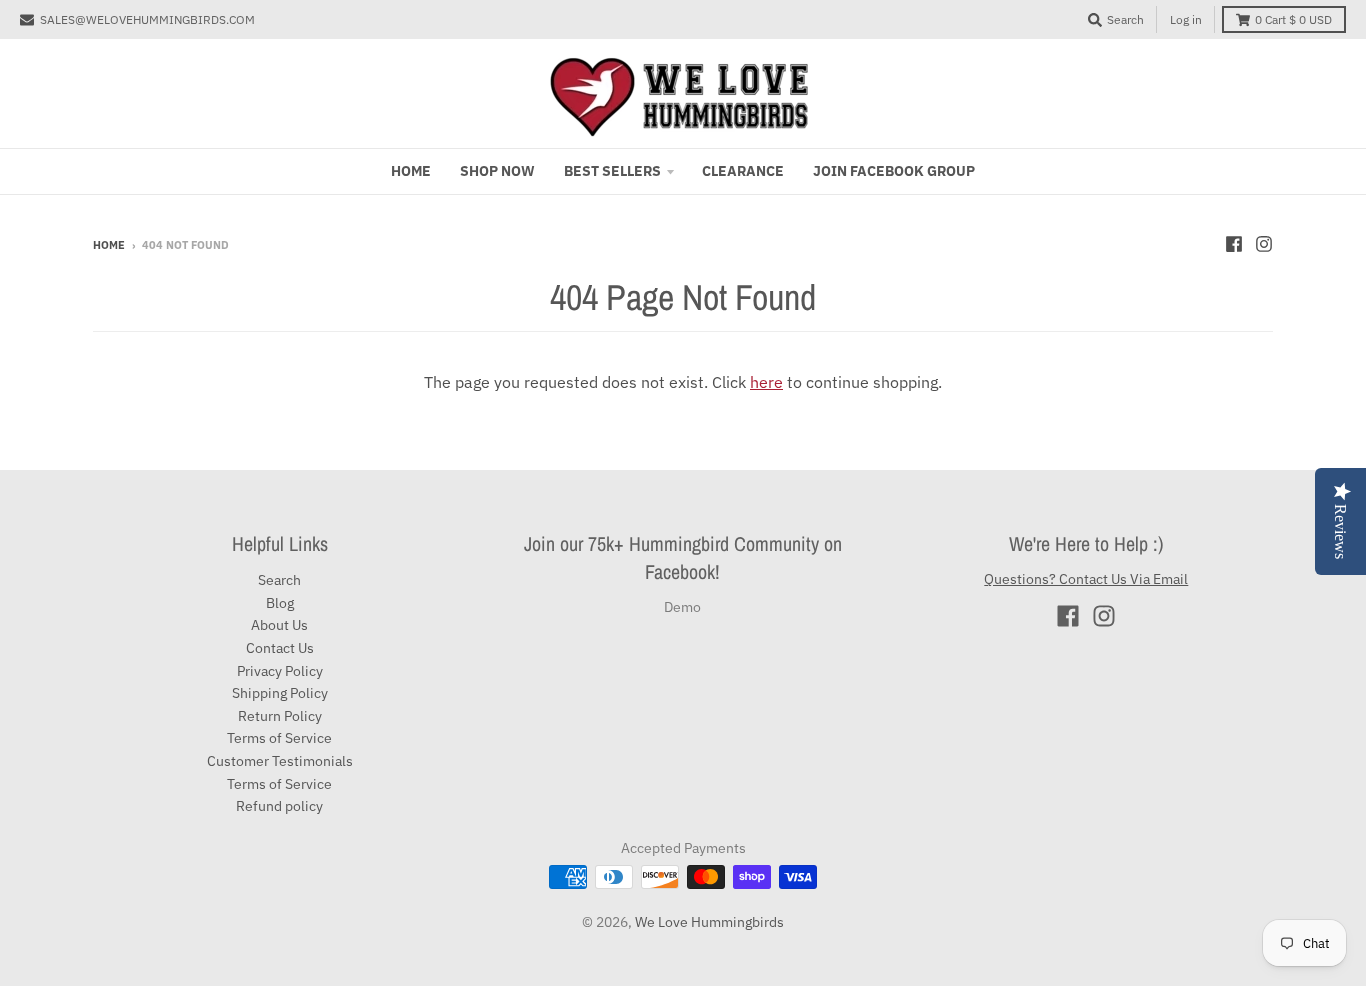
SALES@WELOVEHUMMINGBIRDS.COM (147, 19)
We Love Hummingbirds (709, 922)
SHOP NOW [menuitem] (497, 171)
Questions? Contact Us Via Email (1086, 579)
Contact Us (280, 648)
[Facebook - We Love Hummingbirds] (1234, 244)
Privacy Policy (280, 671)
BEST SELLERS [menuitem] (612, 171)
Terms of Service (279, 738)
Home (109, 245)
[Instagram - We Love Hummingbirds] (1264, 244)
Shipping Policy (280, 693)
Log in (1186, 19)
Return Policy (280, 716)
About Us (279, 625)
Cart (1293, 19)
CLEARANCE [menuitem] (743, 171)
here (766, 382)
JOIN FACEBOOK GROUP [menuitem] (894, 171)
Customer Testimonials (280, 761)
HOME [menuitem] (411, 171)
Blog (280, 603)
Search (279, 580)
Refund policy (279, 806)
